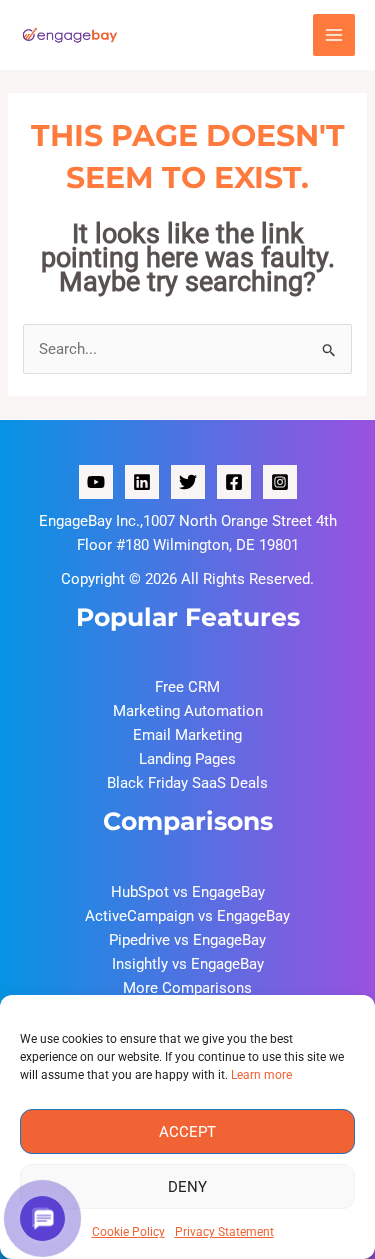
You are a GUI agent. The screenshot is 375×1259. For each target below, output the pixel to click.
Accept (187, 1132)
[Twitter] (188, 482)
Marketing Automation (188, 711)
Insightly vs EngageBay (188, 964)
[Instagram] (280, 482)
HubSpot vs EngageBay (188, 892)
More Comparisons (187, 988)
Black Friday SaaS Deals (187, 783)
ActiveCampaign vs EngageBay (187, 916)
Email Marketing (187, 735)
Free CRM (187, 687)
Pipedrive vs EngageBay (187, 940)
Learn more (261, 1075)
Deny (187, 1187)
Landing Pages (187, 759)
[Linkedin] (142, 482)
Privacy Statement (224, 1232)
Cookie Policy (128, 1232)
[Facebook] (234, 482)
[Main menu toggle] (334, 35)
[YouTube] (96, 482)
